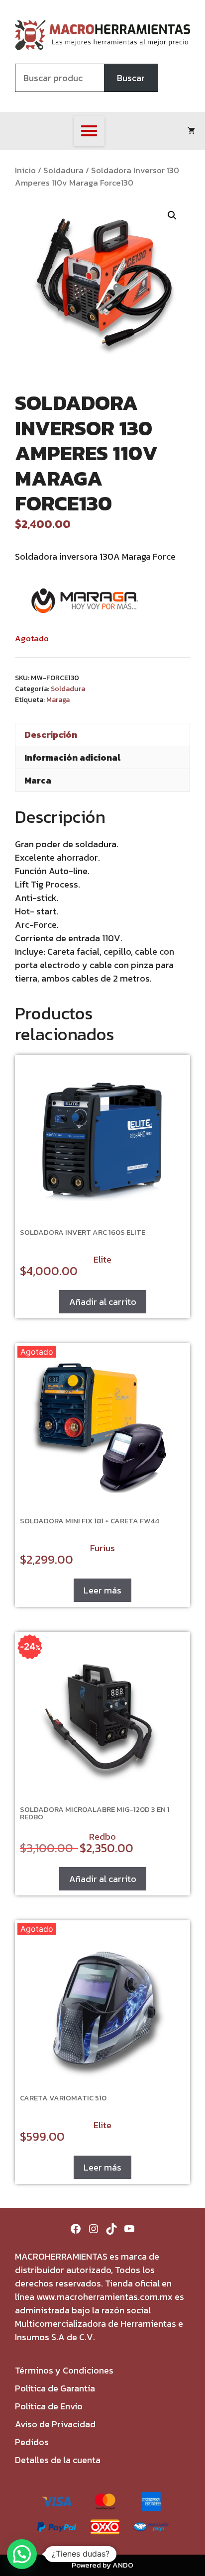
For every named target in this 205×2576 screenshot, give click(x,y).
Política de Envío (49, 2406)
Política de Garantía (55, 2388)
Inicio (25, 170)
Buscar (131, 78)
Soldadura (63, 170)
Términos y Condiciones (64, 2370)
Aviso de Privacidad (55, 2424)
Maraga (58, 699)
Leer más (102, 1590)
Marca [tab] (38, 780)
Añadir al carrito (103, 1302)
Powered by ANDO (102, 2565)
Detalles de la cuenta (58, 2460)
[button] (172, 215)
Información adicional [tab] (72, 757)
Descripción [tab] (51, 735)
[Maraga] (85, 602)
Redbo (102, 1836)
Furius (102, 1548)
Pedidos (32, 2442)
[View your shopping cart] (191, 131)
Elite (102, 1259)
